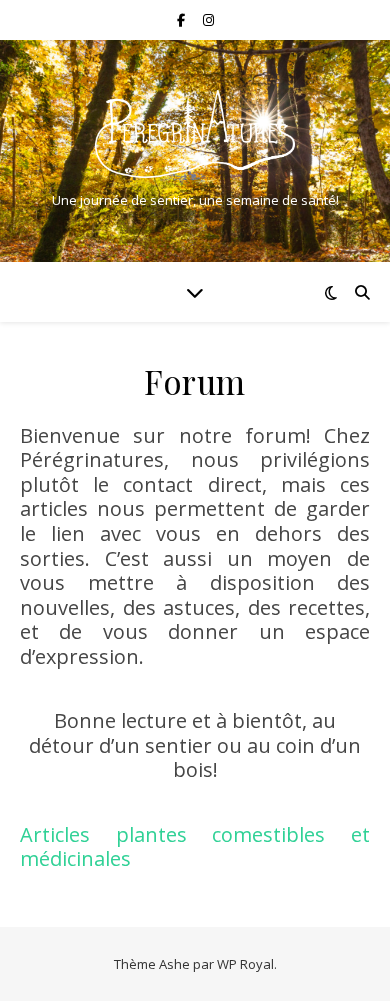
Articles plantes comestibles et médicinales (195, 847)
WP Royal (245, 964)
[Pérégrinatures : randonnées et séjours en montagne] (195, 134)
